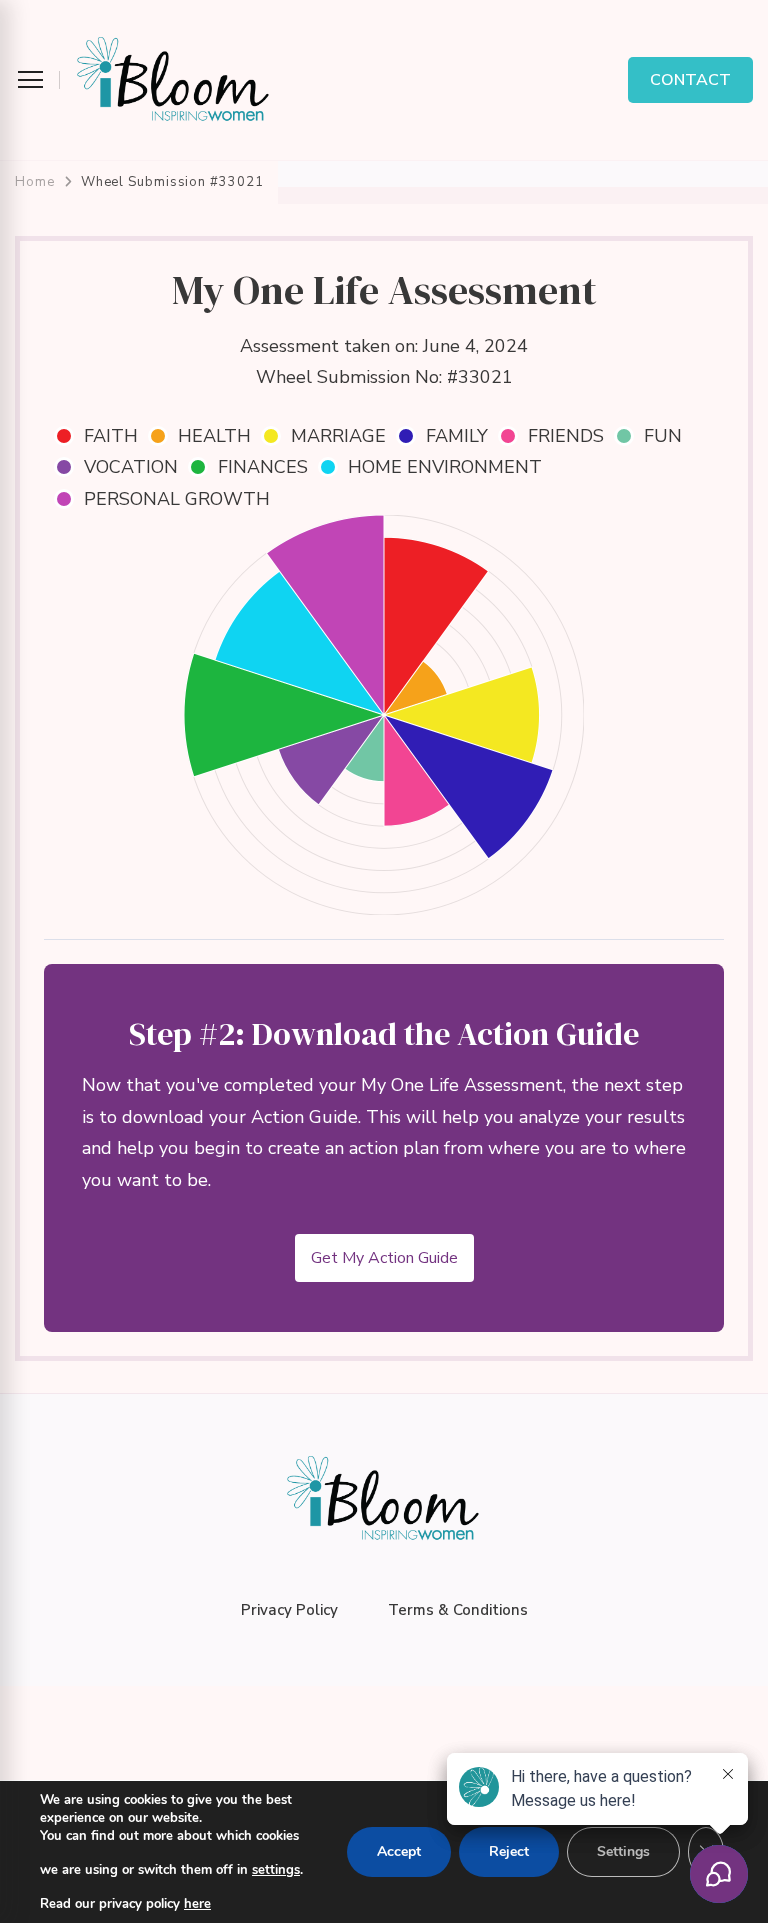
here (197, 1904)
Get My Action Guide (384, 1258)
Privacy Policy (289, 1610)
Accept (399, 1851)
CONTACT (690, 80)
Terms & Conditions (458, 1610)
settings (276, 1870)
